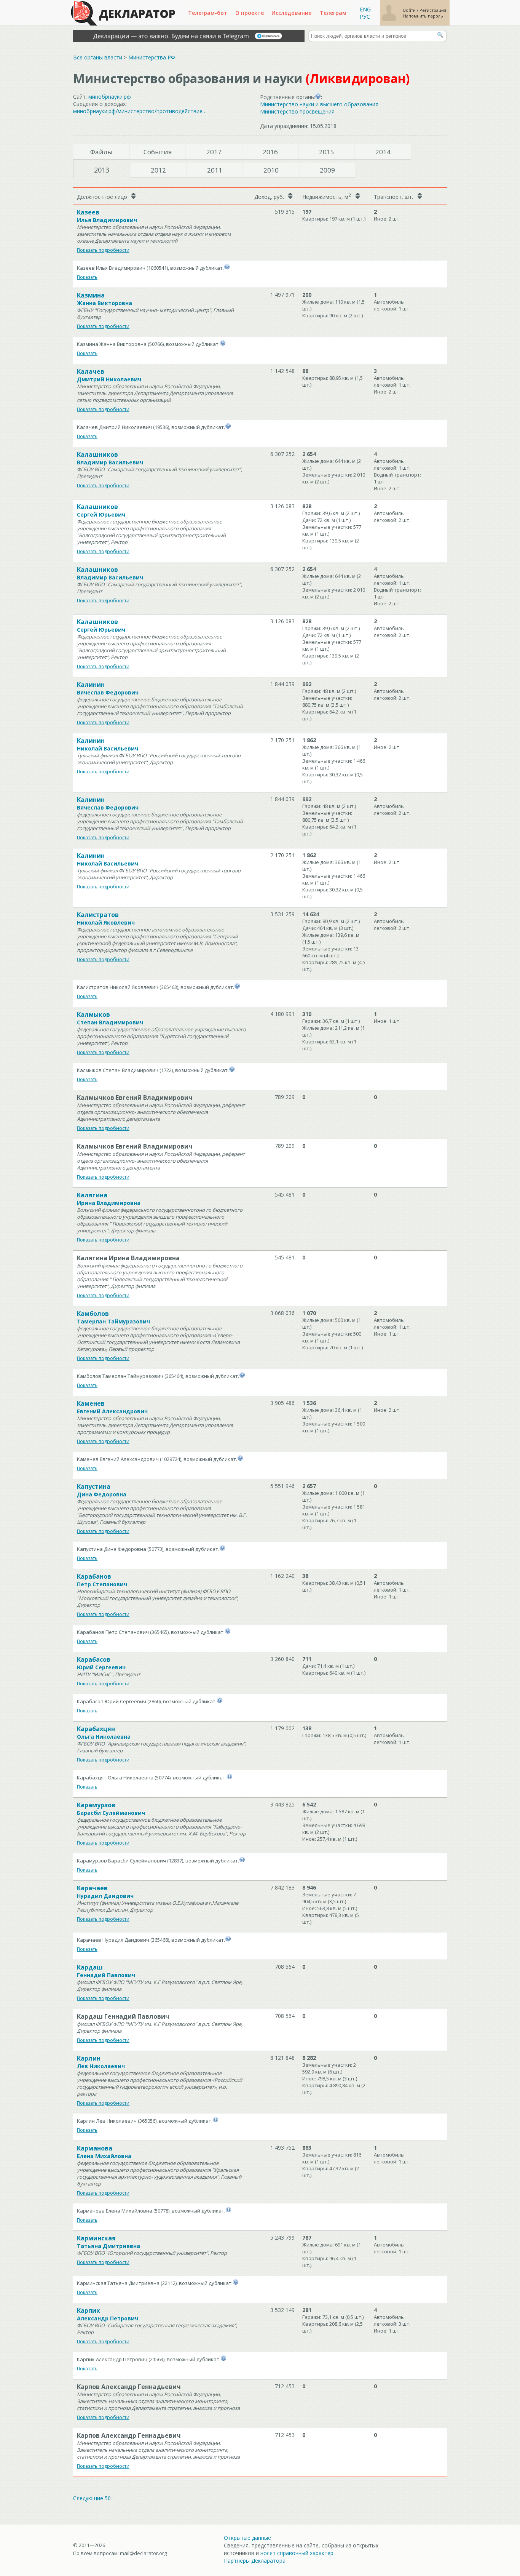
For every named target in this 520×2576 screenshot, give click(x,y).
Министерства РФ (152, 57)
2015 (327, 152)
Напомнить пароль (423, 16)
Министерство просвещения (297, 111)
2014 (383, 152)
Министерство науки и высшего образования (319, 104)
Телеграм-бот (208, 13)
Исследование (291, 13)
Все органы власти (98, 57)
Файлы (101, 152)
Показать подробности (103, 250)
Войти (410, 10)
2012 (158, 170)
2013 (102, 170)
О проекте (250, 13)
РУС (365, 17)
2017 (214, 152)
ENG (365, 9)
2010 (271, 170)
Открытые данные (247, 2538)
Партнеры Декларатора (255, 2561)
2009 (327, 170)
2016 (270, 152)
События (158, 152)
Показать (87, 277)
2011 (215, 170)
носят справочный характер (297, 2553)
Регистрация (433, 10)
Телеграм (333, 13)
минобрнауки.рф (110, 97)
